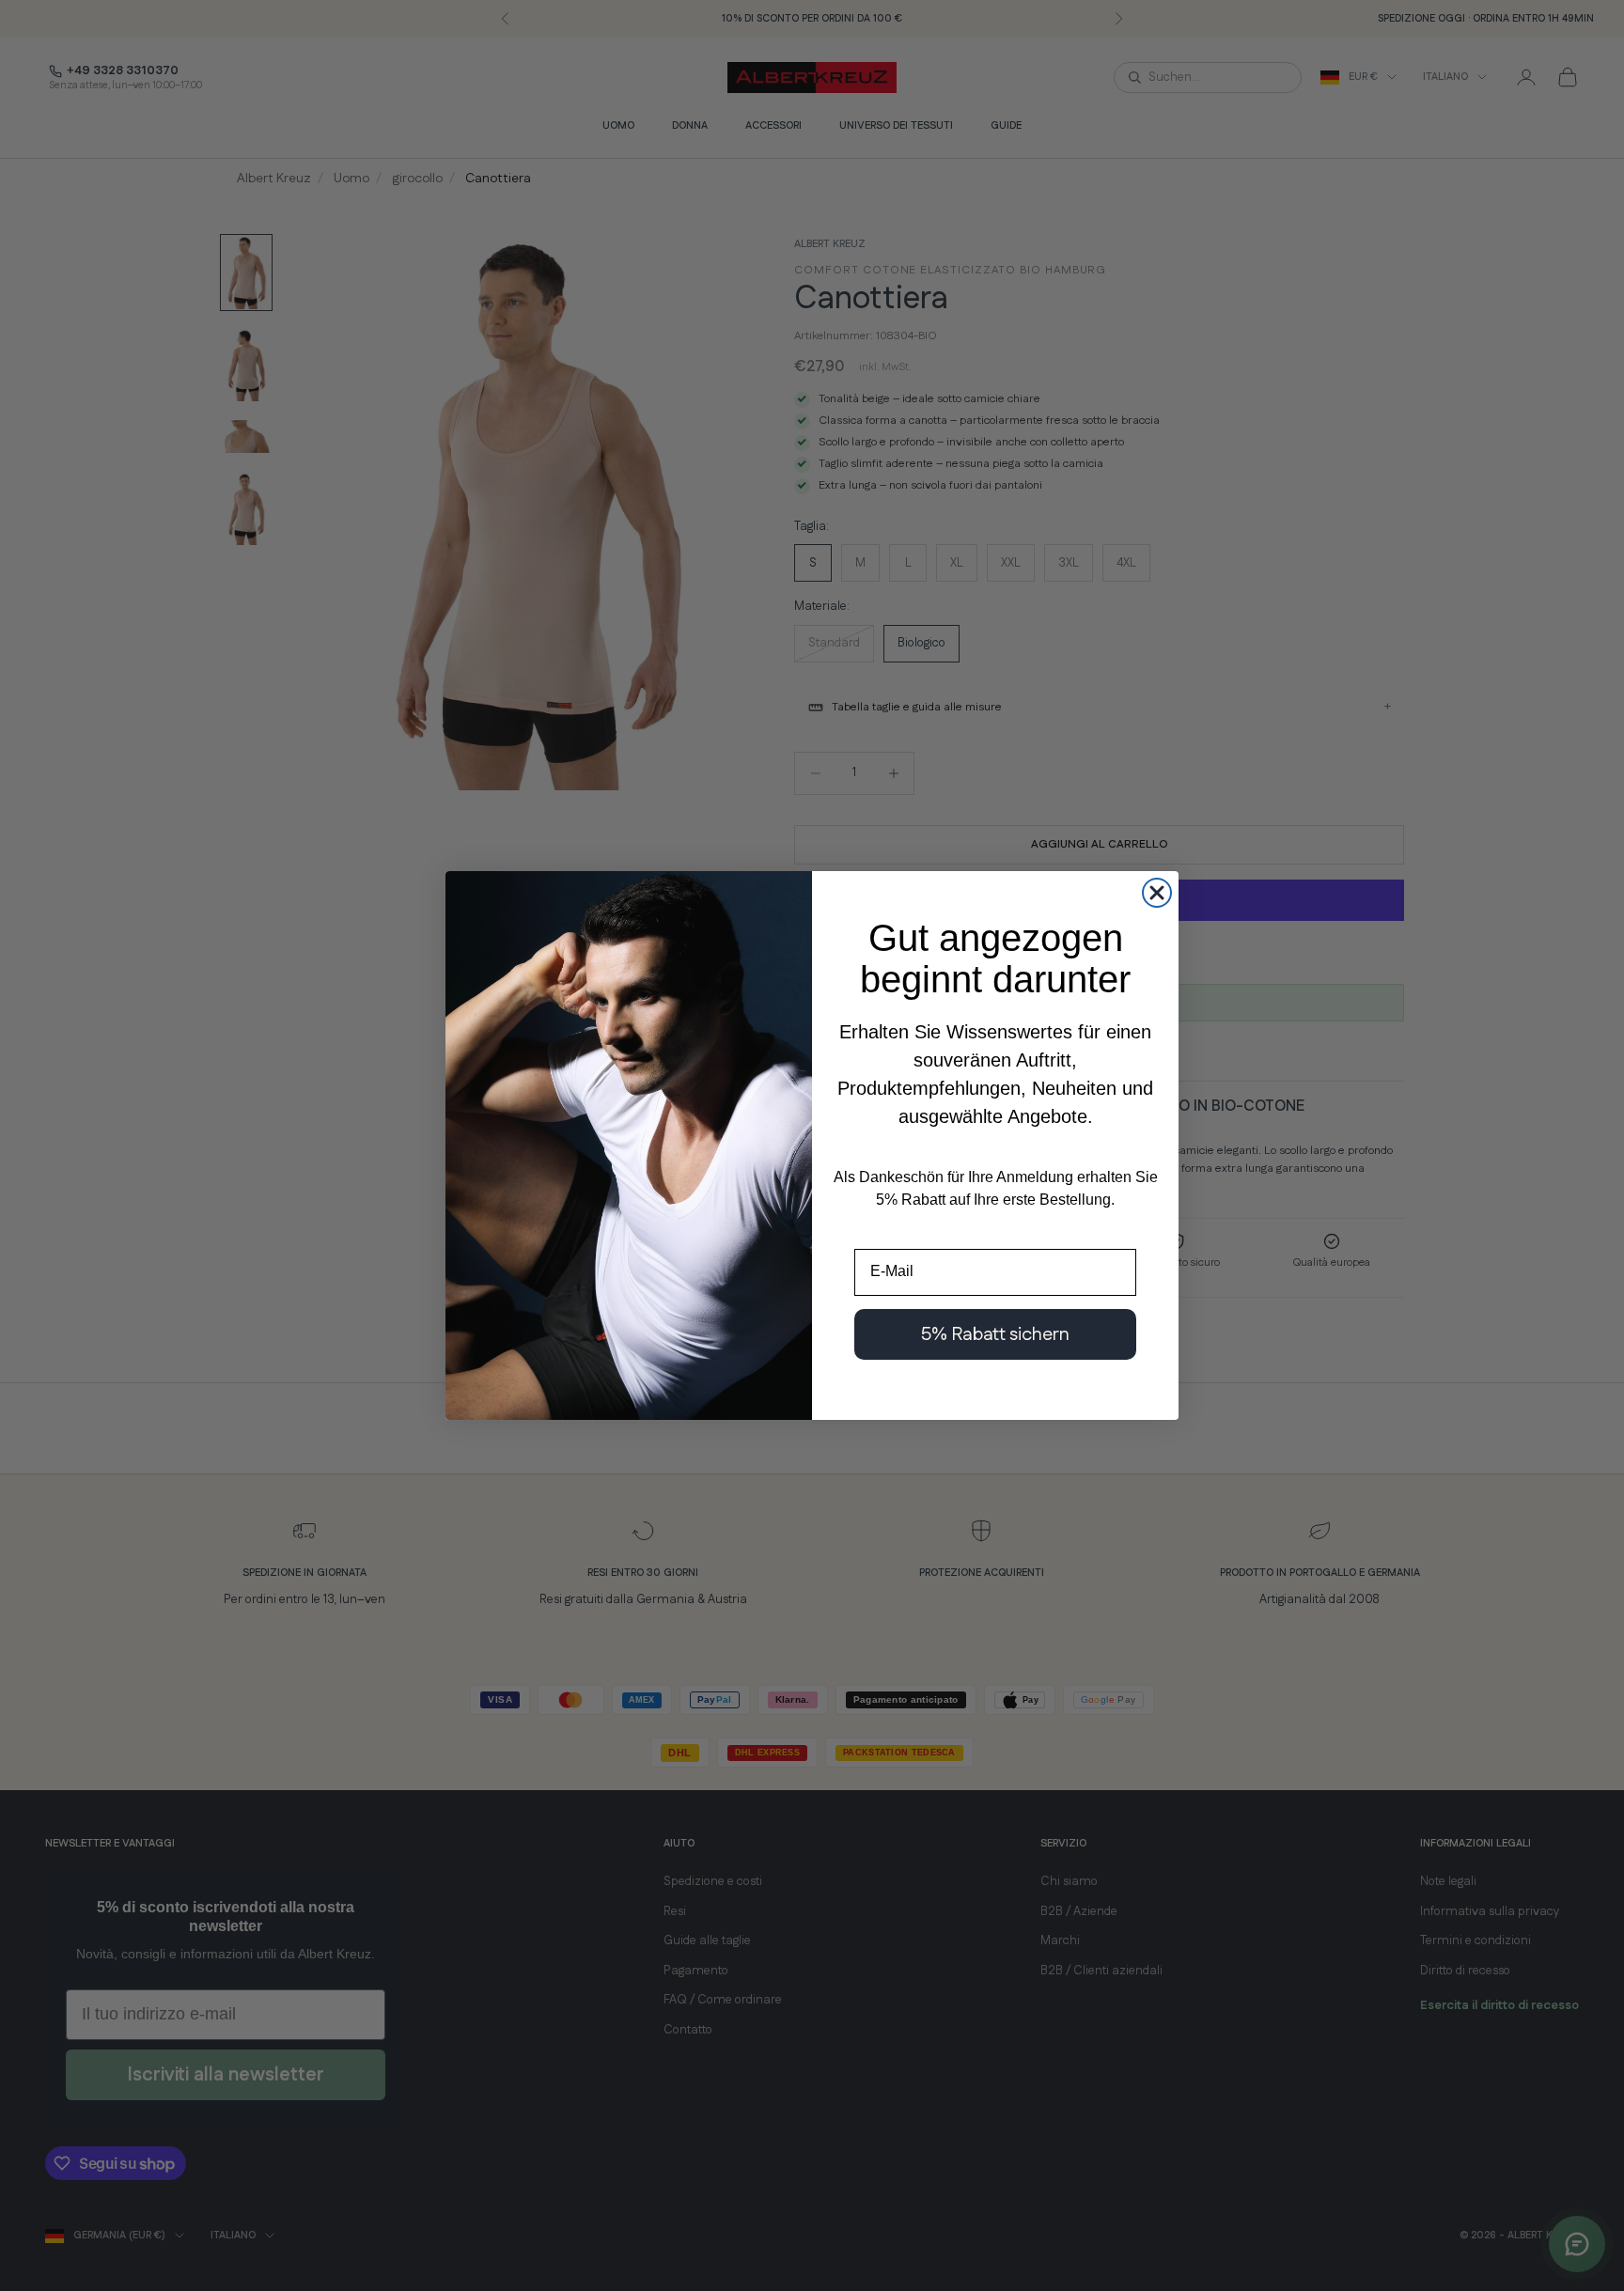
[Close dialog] (1157, 893)
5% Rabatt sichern (995, 1334)
